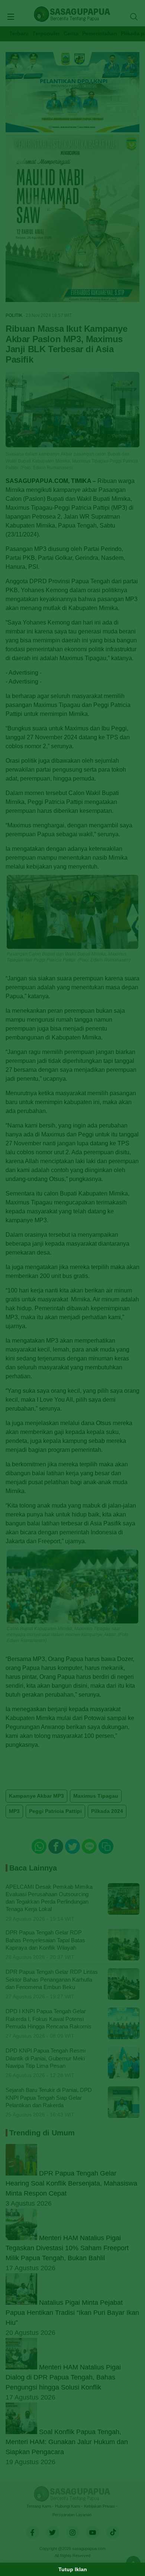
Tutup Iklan (73, 2569)
